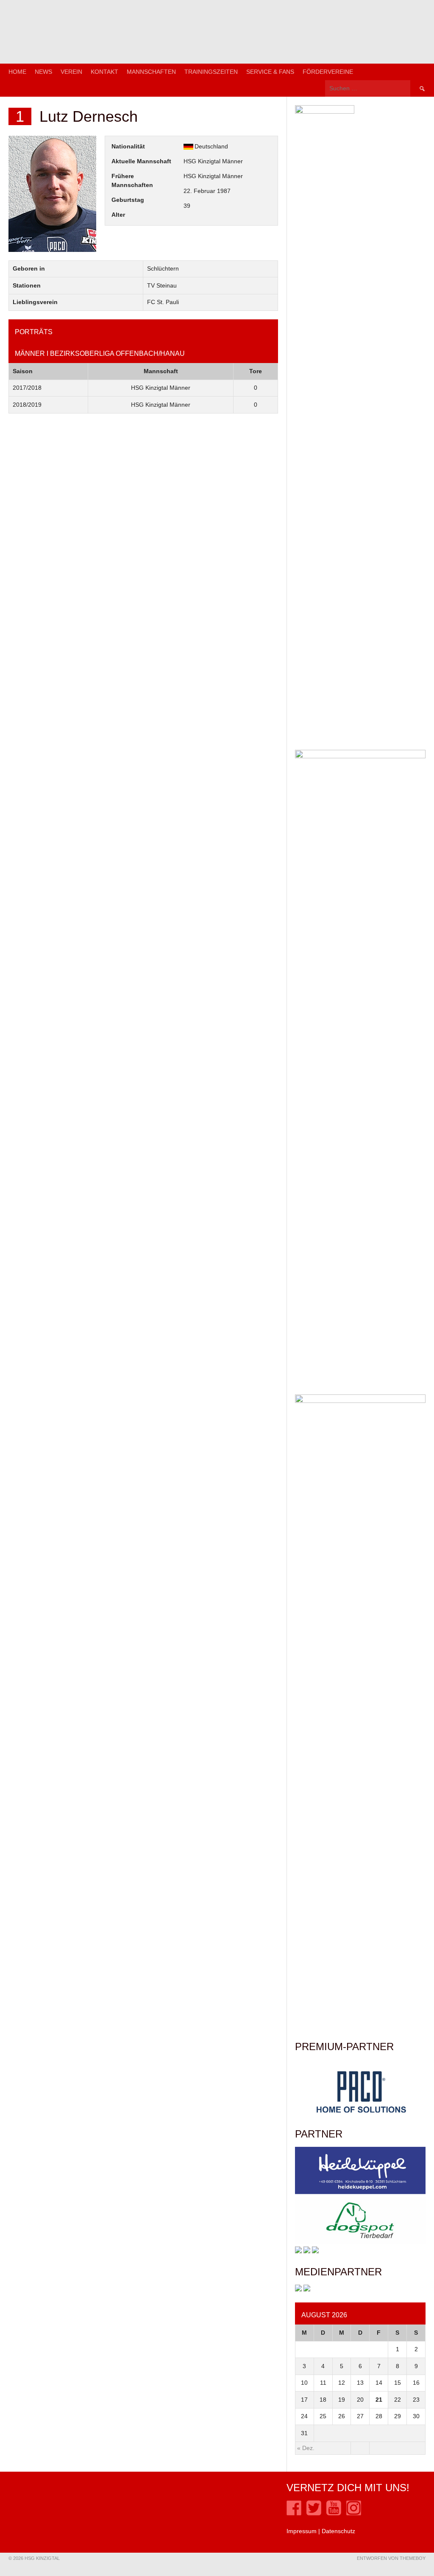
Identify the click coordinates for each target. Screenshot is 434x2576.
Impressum (302, 2531)
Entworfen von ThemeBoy (391, 2558)
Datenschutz (338, 2531)
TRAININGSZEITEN (211, 72)
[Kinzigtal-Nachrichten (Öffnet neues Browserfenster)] (307, 2289)
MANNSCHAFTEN (151, 72)
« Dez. (306, 2448)
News (43, 72)
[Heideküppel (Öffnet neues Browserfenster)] (360, 2192)
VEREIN (71, 72)
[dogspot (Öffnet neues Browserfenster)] (360, 2242)
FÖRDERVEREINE (328, 72)
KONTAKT (104, 72)
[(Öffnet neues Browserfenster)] (294, 2513)
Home (17, 72)
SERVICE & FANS (270, 72)
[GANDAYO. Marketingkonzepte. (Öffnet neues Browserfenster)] (298, 2289)
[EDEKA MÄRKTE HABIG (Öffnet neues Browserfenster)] (315, 2251)
